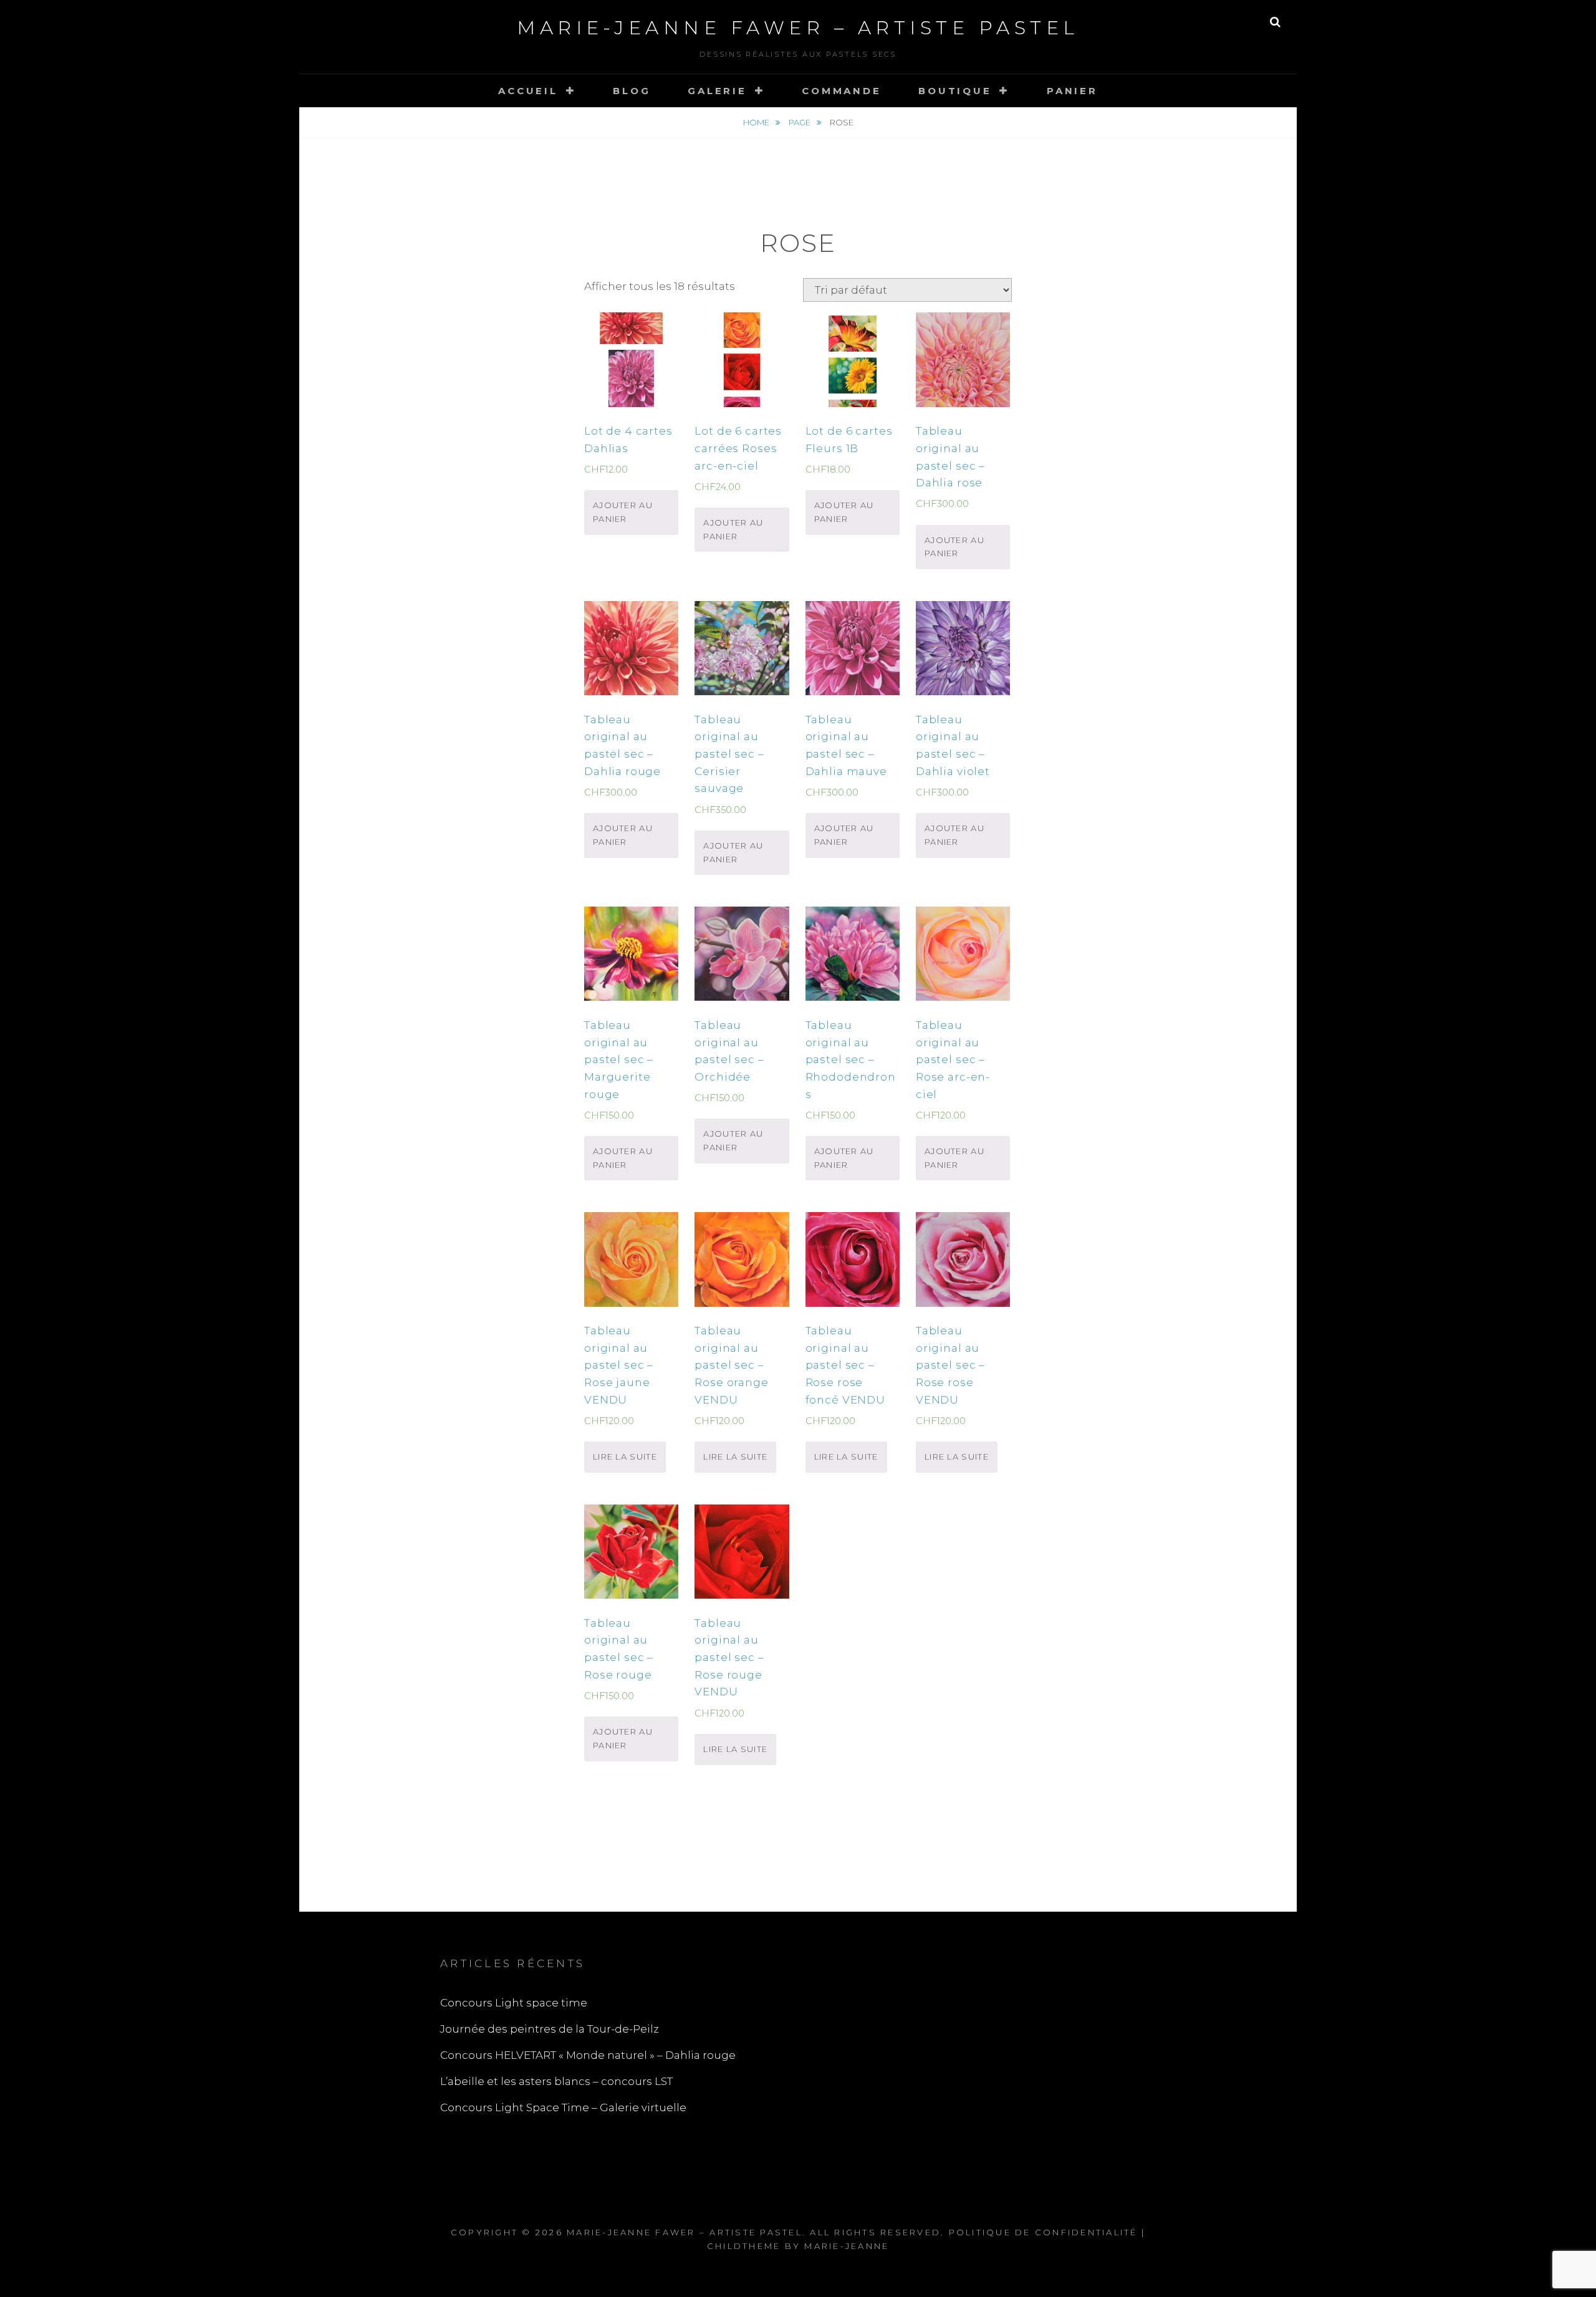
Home (757, 122)
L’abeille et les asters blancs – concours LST (556, 2081)
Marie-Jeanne (847, 2246)
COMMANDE (841, 91)
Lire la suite (625, 1457)
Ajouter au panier (623, 512)
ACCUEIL (528, 91)
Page (800, 122)
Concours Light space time (514, 2003)
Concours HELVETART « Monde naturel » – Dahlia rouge (588, 2055)
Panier (1072, 91)
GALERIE (717, 91)
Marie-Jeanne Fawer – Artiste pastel (798, 28)
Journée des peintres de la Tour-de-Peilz (550, 2029)
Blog (632, 91)
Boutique (955, 91)
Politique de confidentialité (1043, 2232)
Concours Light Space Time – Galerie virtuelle (563, 2107)
